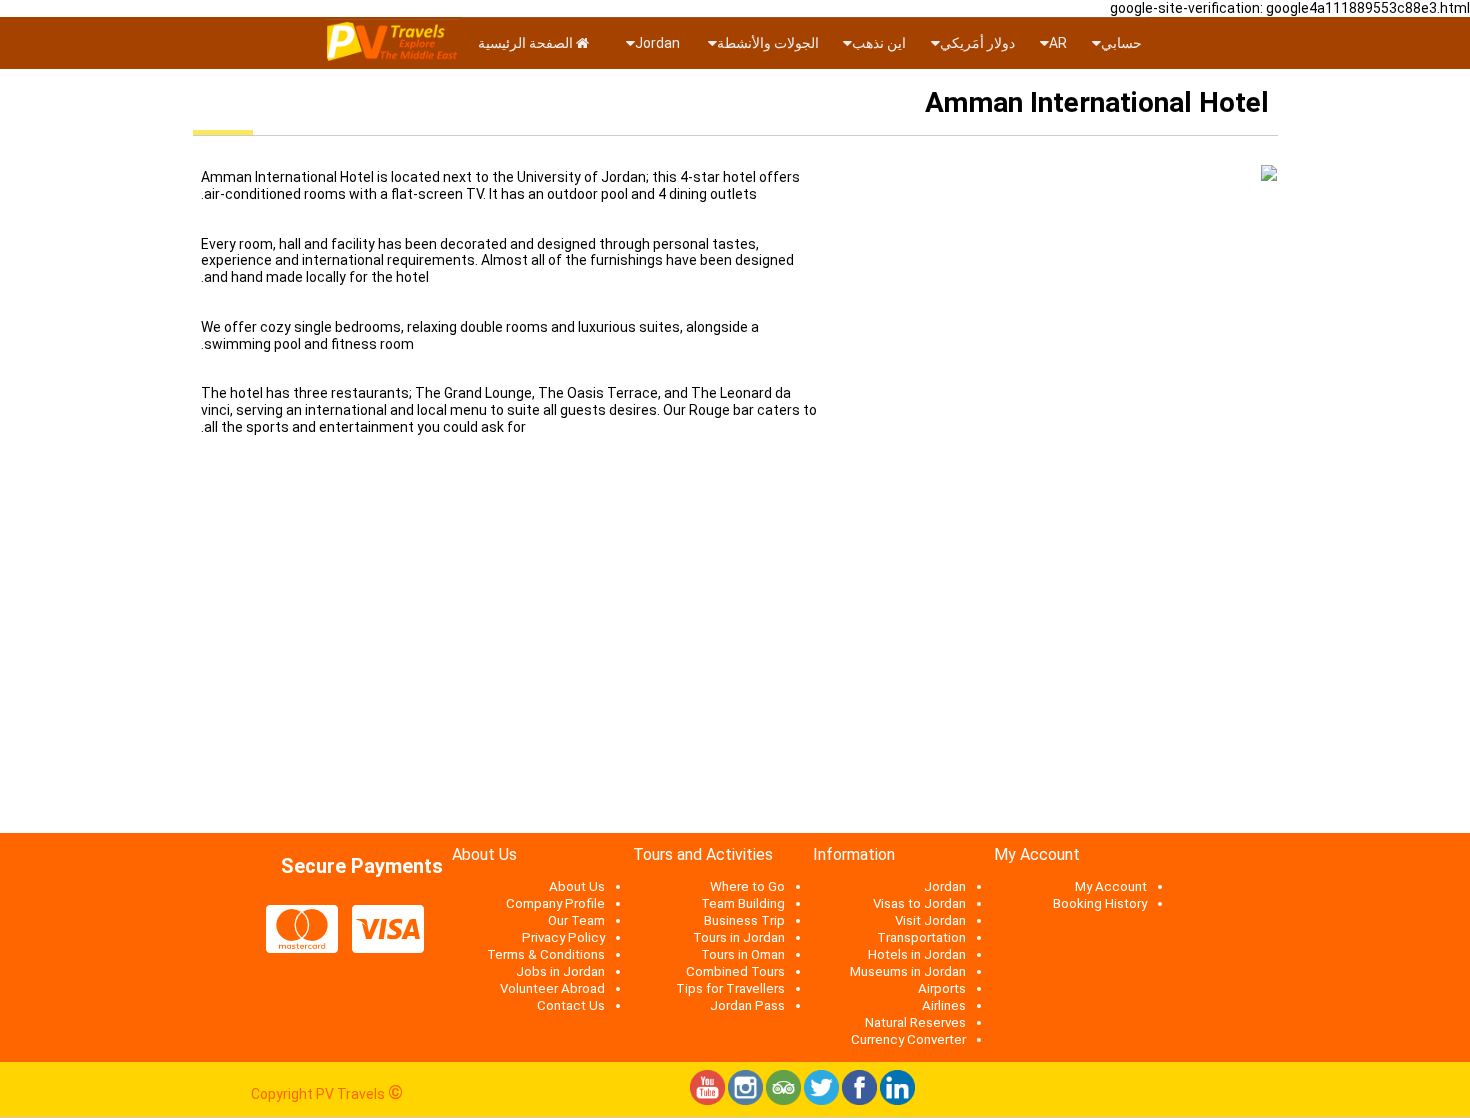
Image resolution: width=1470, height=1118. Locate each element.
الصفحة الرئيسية (527, 43)
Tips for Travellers (730, 988)
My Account (1111, 886)
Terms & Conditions (546, 954)
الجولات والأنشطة (768, 43)
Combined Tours (735, 971)
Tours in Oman (743, 954)
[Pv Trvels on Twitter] (821, 1100)
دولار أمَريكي (977, 43)
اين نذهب (879, 43)
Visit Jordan (930, 920)
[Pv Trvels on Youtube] (707, 1100)
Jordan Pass (747, 1005)
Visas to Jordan (919, 903)
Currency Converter (908, 1039)
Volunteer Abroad (552, 988)
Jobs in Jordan (560, 971)
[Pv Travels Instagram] (745, 1100)
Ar (1058, 43)
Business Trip (744, 920)
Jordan (659, 43)
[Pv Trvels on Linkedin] (897, 1100)
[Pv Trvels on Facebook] (859, 1100)
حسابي (1121, 43)
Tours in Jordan (739, 937)
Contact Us (571, 1005)
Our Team (576, 920)
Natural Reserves (915, 1022)
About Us (577, 886)
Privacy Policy (563, 937)
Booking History (1100, 903)
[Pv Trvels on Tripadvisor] (783, 1100)
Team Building (743, 903)
